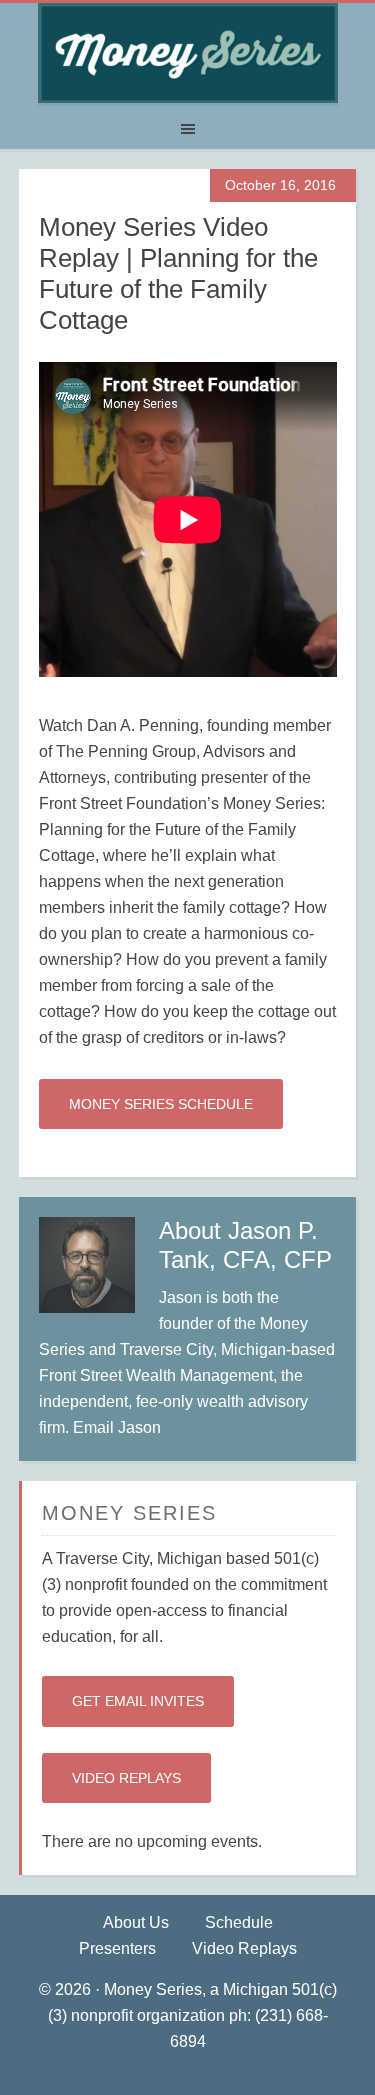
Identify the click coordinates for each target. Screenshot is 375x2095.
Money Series (188, 53)
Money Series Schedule (161, 1104)
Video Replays (126, 1778)
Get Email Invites (138, 1701)
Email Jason (117, 1427)
